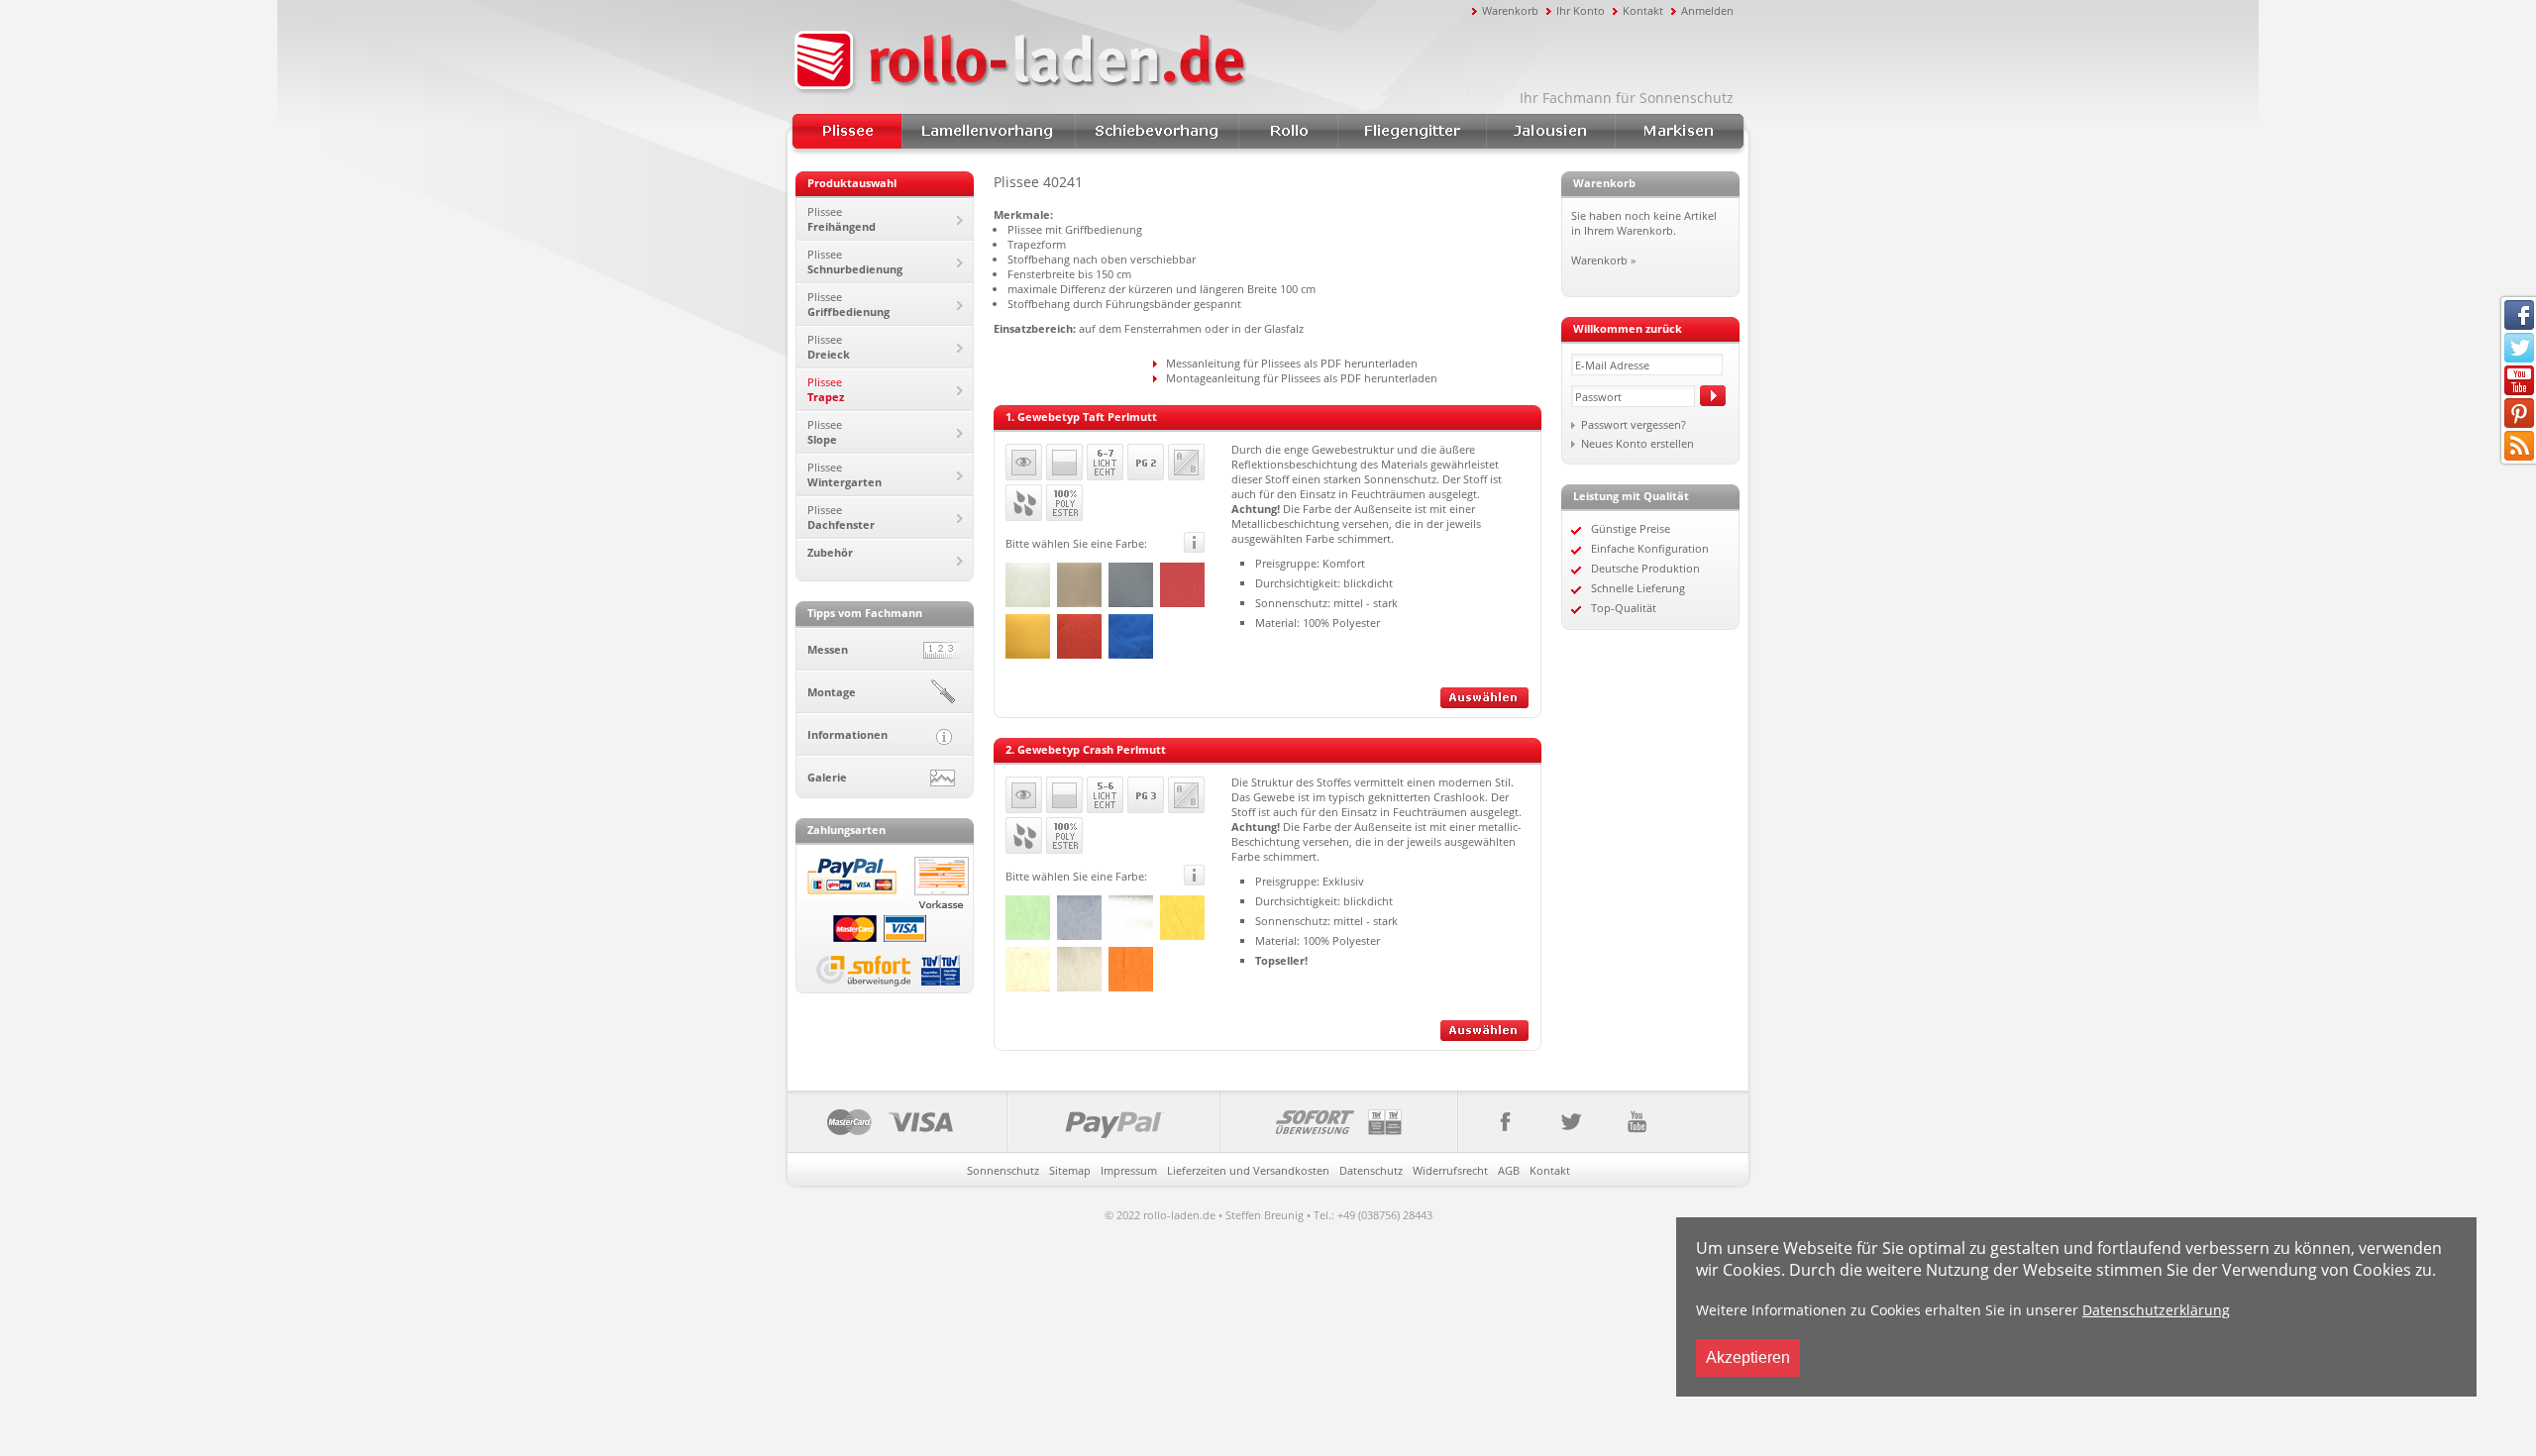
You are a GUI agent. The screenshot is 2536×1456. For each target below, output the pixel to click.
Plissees (847, 131)
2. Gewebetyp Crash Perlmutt (1086, 749)
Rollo (1288, 131)
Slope (825, 432)
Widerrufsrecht (1450, 1170)
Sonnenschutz (1003, 1170)
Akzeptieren (1748, 1357)
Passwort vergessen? (1634, 424)
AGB (1509, 1170)
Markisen (1679, 131)
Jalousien (1550, 131)
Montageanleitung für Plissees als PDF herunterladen (1302, 378)
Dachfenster (841, 517)
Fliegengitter (1412, 131)
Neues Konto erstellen (1638, 443)
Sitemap (1070, 1170)
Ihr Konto (1581, 10)
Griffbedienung (848, 304)
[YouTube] (1636, 1122)
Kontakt (1643, 10)
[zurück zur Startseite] (1129, 62)
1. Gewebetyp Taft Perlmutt (1081, 416)
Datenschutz (1371, 1170)
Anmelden (1707, 10)
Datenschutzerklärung (2156, 1310)
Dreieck (829, 347)
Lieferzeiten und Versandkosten (1248, 1170)
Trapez (826, 389)
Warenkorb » (1603, 260)
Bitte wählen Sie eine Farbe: (1076, 543)
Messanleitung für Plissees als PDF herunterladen (1292, 363)
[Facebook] (1497, 1122)
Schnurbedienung (855, 261)
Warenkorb (1510, 10)
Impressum (1129, 1170)
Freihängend (842, 219)
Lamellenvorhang (988, 131)
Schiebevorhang (1157, 131)
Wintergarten (845, 474)
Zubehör (830, 552)
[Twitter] (1570, 1122)
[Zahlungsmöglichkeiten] (1123, 1122)
